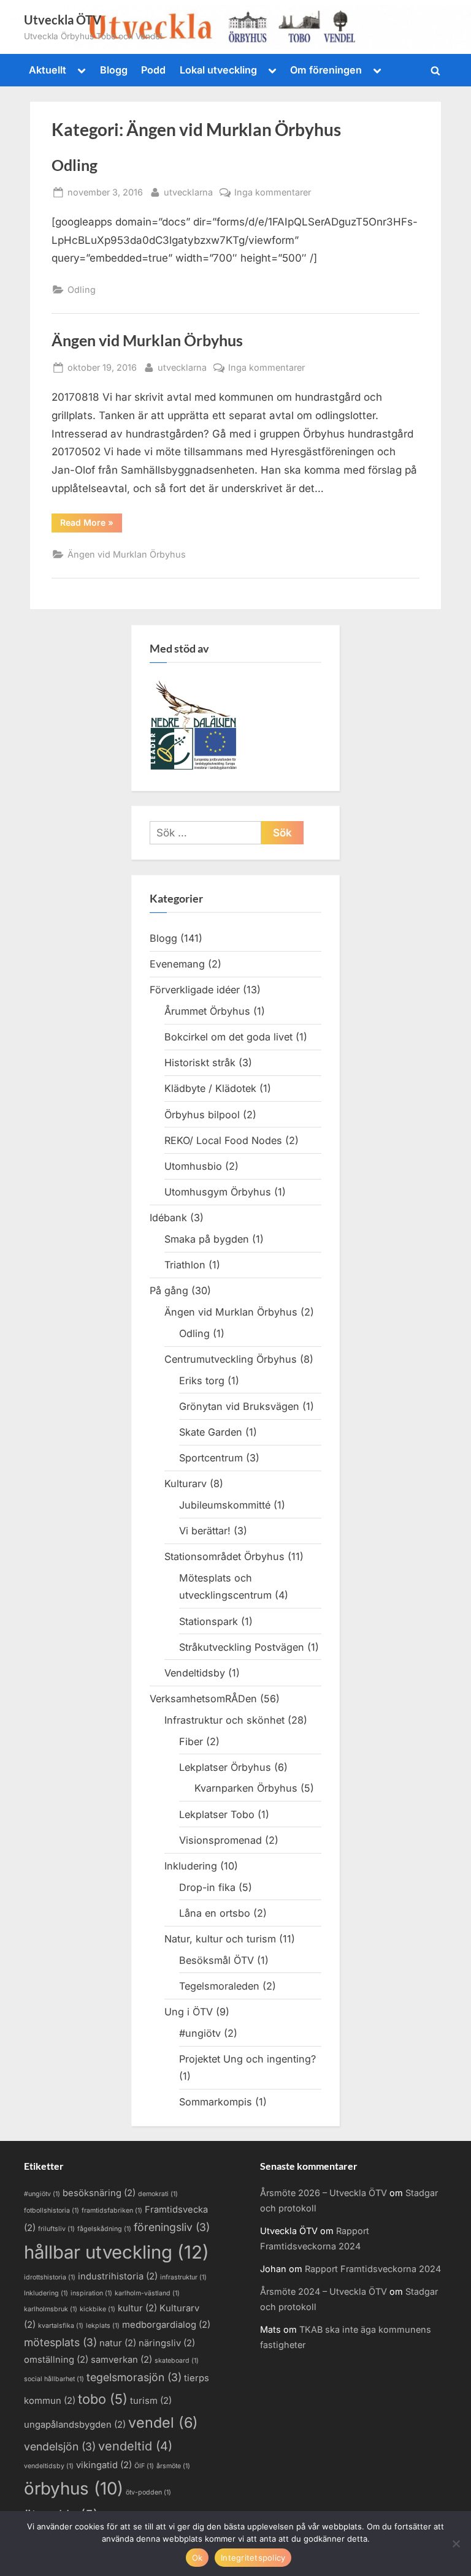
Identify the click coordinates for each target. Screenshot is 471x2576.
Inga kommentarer (273, 193)
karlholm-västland (147, 2293)
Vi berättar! (205, 1531)
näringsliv (167, 2343)
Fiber (191, 1741)
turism (151, 2401)
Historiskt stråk (200, 1063)
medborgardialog (166, 2325)
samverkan (121, 2360)
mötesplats (60, 2342)
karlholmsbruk (51, 2309)
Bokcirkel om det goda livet (228, 1037)
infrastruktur (183, 2277)
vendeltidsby (49, 2466)
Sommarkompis (216, 2102)
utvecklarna (188, 192)
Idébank (168, 1218)
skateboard (177, 2361)
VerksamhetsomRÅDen (203, 1699)
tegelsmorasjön (134, 2377)
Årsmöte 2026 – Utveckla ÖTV (324, 2193)
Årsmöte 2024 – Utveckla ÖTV (324, 2291)
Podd (153, 70)
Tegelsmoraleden (219, 1986)
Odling (75, 165)
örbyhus (74, 2488)
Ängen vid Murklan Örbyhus (147, 340)
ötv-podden (148, 2492)
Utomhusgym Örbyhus (218, 1192)
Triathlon (185, 1265)
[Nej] (456, 2544)
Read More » (91, 525)
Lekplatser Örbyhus (225, 1767)
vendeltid (135, 2446)
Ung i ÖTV (189, 2012)
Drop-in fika (207, 1887)
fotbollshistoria (52, 2210)
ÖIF (144, 2466)
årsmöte (173, 2466)
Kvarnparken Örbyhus (246, 1788)
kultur (137, 2308)
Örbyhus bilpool (202, 1115)
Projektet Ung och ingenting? (247, 2059)
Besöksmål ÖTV (216, 1960)
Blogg (114, 70)
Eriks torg (202, 1381)
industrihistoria (118, 2276)
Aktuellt (48, 70)
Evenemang (177, 964)
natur (118, 2343)
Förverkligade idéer (195, 990)
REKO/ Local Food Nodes (223, 1140)
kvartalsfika (61, 2326)
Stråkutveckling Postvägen (242, 1647)
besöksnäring (99, 2193)
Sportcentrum (211, 1458)
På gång (169, 1290)
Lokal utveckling (218, 70)
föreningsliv (172, 2227)
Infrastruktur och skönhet (224, 1720)
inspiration (91, 2293)
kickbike (98, 2309)
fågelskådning (104, 2229)
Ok (197, 2558)
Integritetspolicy (253, 2558)
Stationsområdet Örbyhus (224, 1556)
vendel (163, 2423)
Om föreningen (326, 70)
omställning (56, 2360)
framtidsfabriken (112, 2210)
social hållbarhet (54, 2379)
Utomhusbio (193, 1166)
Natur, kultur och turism (220, 1939)
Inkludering (191, 1866)
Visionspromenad (220, 1840)
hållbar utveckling (117, 2252)
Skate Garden (211, 1432)
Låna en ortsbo (215, 1913)
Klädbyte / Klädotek (210, 1088)
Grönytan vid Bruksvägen (239, 1406)
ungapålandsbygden (75, 2425)
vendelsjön (60, 2446)
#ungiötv (200, 2033)
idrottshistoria (50, 2277)
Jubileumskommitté (225, 1505)
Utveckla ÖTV (63, 20)
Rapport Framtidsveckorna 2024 (373, 2269)
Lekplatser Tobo (217, 1814)
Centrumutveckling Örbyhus (231, 1359)
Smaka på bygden (207, 1239)
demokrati (158, 2194)
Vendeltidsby (195, 1673)
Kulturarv (186, 1483)
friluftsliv (56, 2229)
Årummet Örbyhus (207, 1011)
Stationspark (209, 1621)
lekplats (103, 2326)
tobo (103, 2399)
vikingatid (104, 2465)
